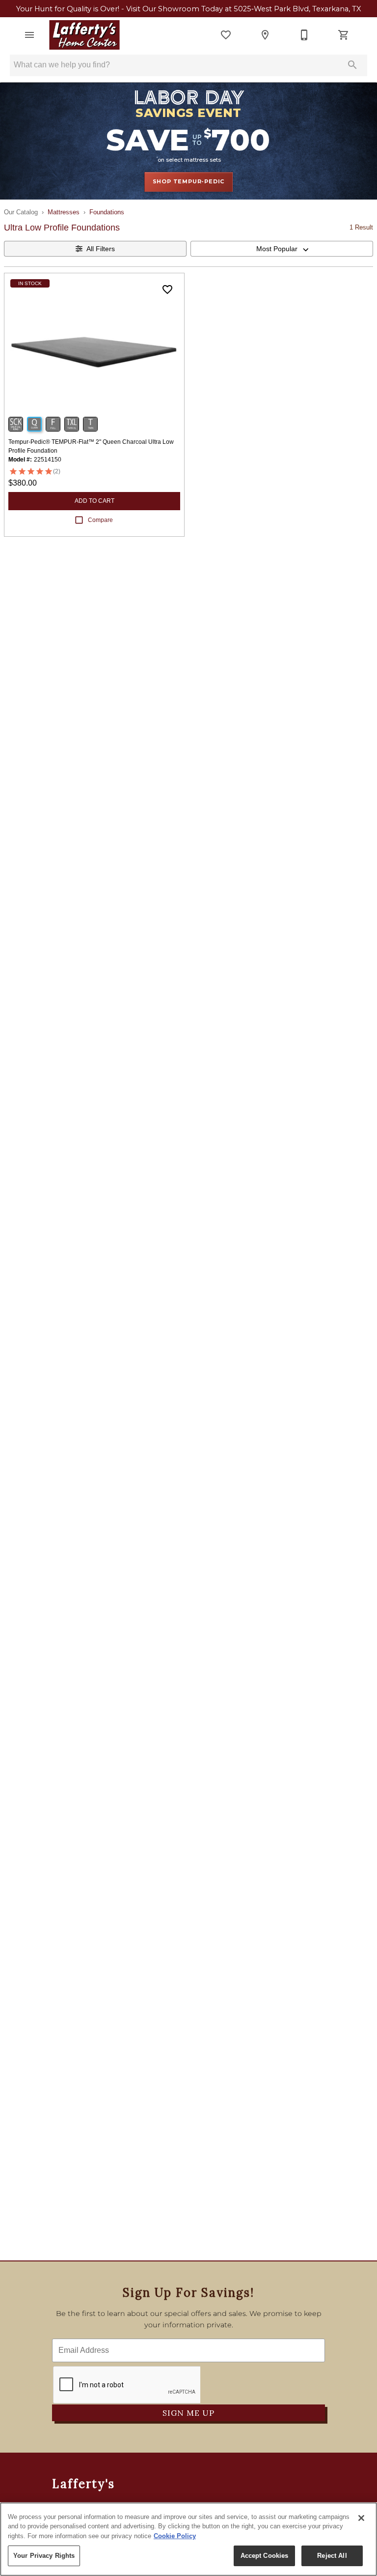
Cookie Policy (175, 2536)
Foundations (107, 212)
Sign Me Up (188, 2413)
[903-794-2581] (304, 35)
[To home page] (84, 35)
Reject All (332, 2556)
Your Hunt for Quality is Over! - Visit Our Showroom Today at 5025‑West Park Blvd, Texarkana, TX (189, 9)
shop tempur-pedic (189, 181)
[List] (226, 35)
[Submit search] (352, 65)
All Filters (101, 249)
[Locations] (265, 35)
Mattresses (64, 212)
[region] (188, 2539)
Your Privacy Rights (44, 2556)
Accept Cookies (265, 2556)
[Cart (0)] (344, 35)
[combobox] (282, 249)
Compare (100, 520)
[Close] (361, 2518)
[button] (29, 35)
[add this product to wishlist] (167, 289)
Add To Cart (94, 501)
